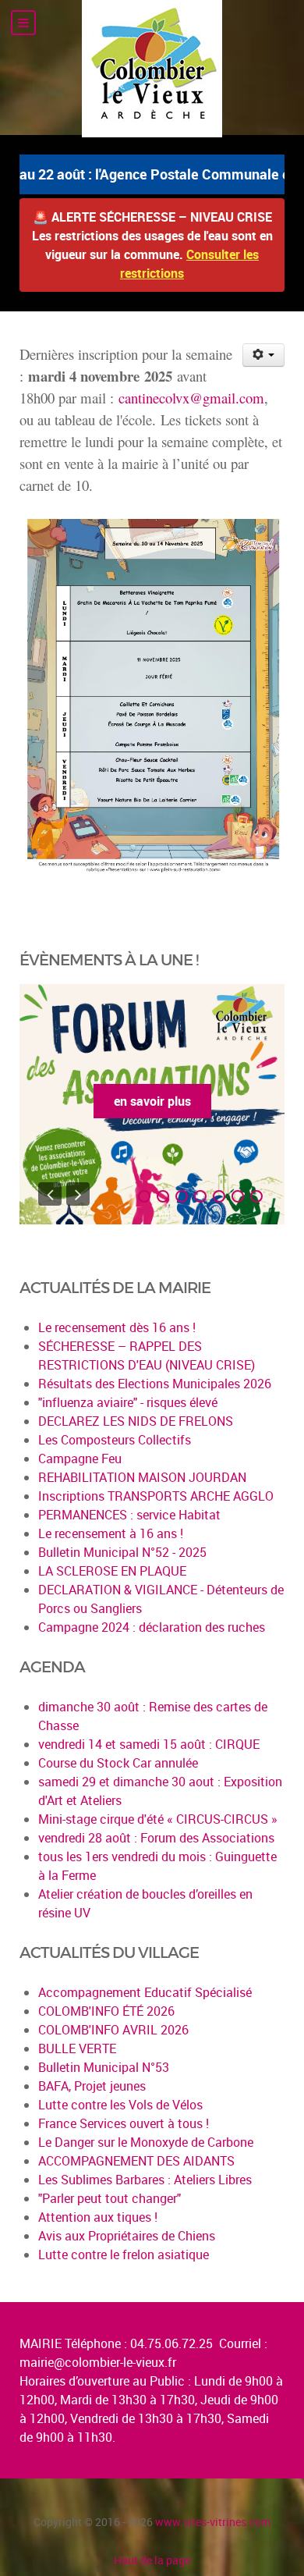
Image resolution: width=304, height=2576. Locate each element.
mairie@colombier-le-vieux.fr (98, 2362)
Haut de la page (152, 2560)
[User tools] (264, 355)
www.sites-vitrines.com (213, 2522)
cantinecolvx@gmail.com (191, 398)
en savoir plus (152, 1101)
